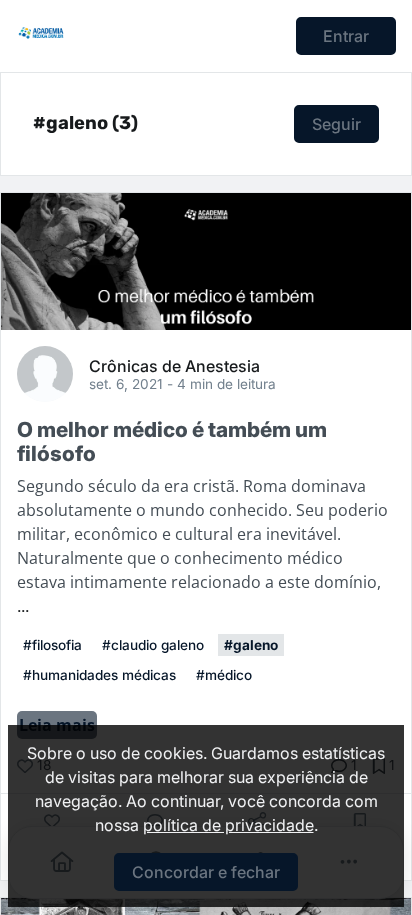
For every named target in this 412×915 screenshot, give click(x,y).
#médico (224, 675)
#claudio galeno (153, 645)
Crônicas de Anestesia (174, 365)
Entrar (346, 36)
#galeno (251, 645)
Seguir (336, 124)
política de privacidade (228, 825)
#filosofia (52, 645)
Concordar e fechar (206, 872)
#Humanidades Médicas (99, 675)
